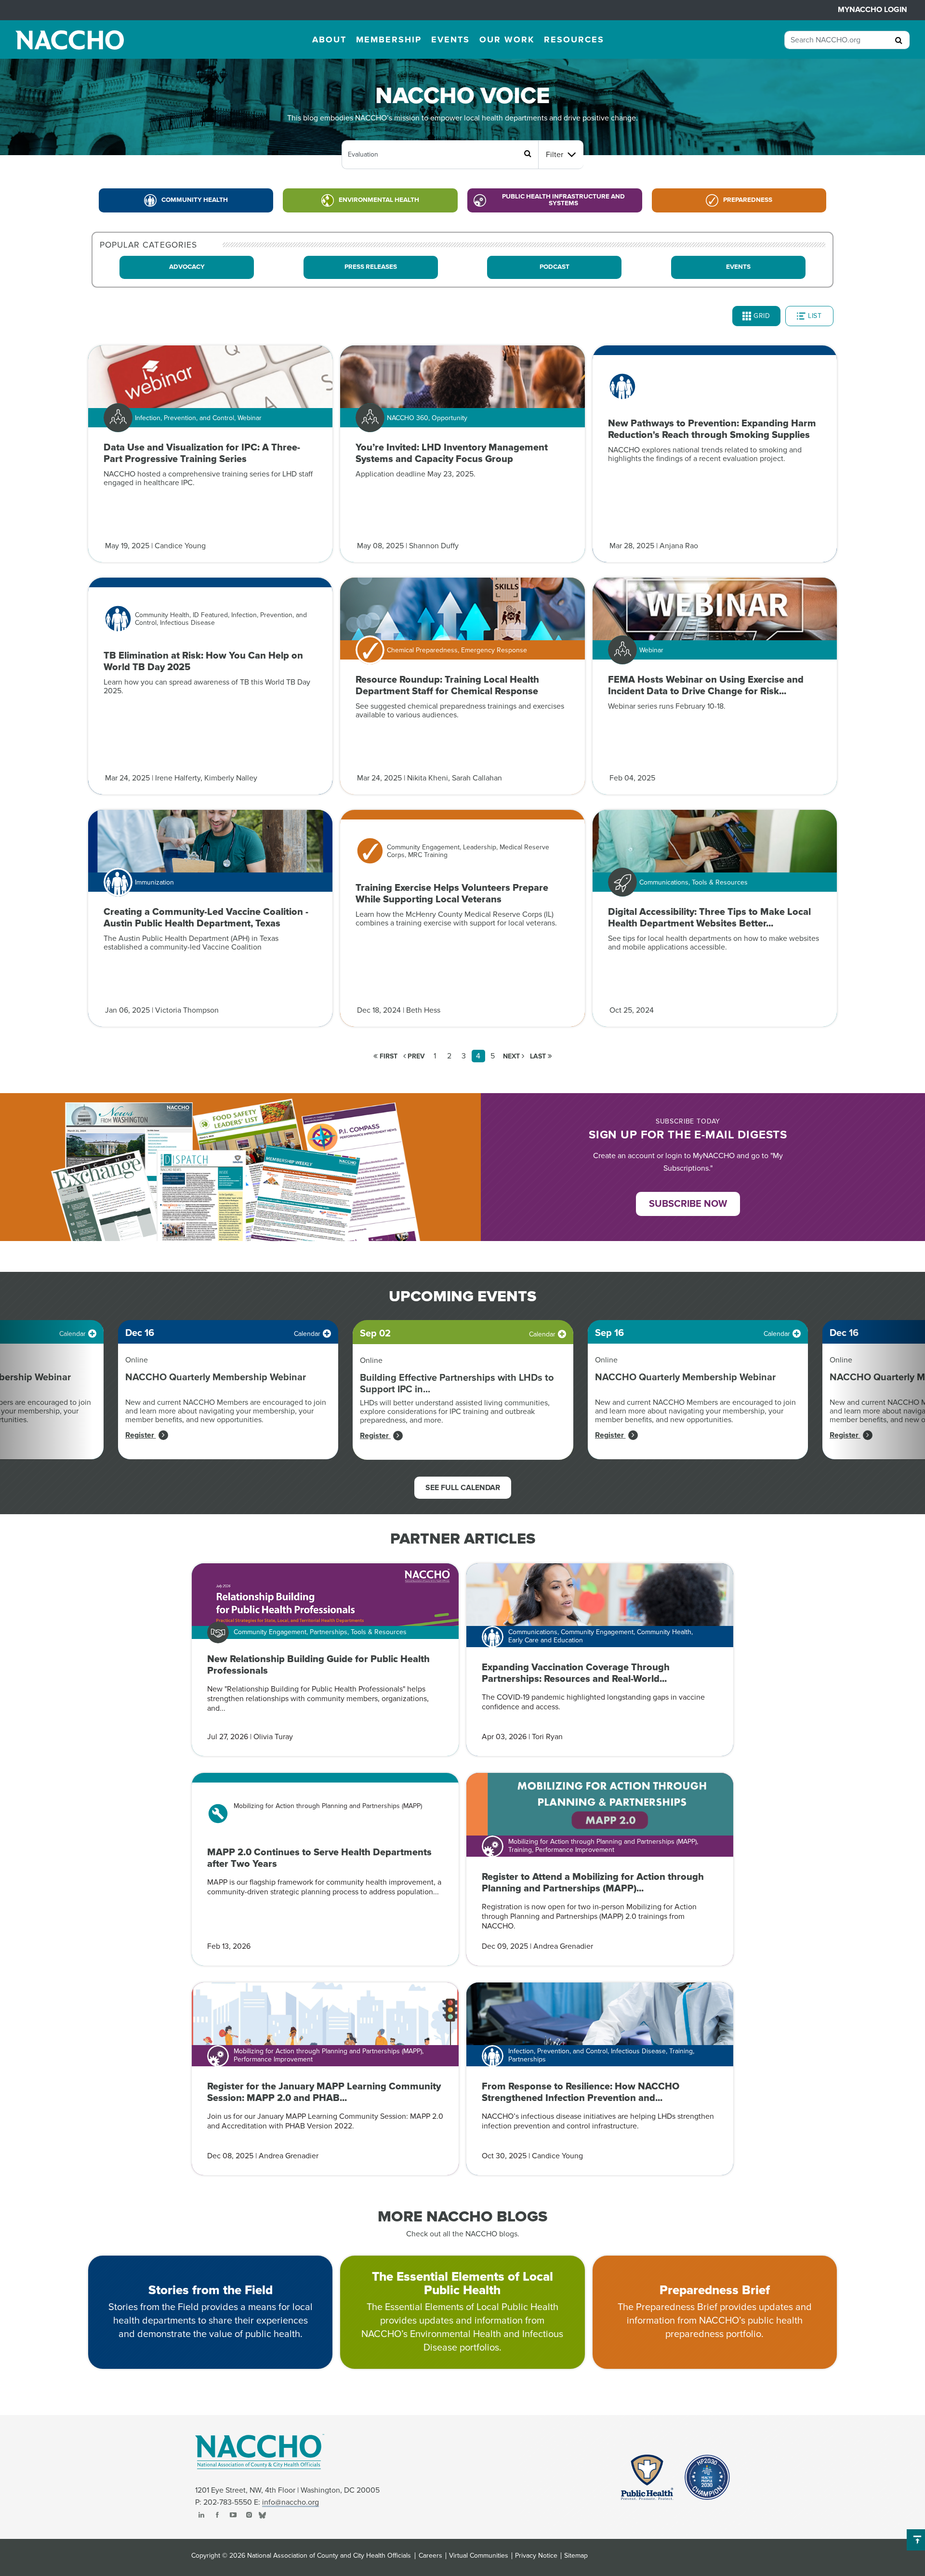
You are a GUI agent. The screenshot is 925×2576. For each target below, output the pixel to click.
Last (539, 1056)
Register (141, 1435)
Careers (430, 2556)
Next (512, 1056)
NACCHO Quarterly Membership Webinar (216, 1377)
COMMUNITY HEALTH (195, 200)
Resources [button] (574, 40)
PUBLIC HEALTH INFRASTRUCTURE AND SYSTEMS (563, 200)
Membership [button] (389, 40)
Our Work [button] (507, 40)
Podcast (555, 267)
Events (738, 267)
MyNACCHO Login (872, 10)
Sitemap (576, 2556)
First (388, 1056)
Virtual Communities (479, 2556)
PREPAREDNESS (748, 200)
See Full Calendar (463, 1488)
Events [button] (450, 40)
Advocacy (187, 267)
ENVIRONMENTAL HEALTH (379, 200)
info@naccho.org (291, 2502)
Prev (415, 1056)
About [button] (329, 40)
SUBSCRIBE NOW (688, 1204)
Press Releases (371, 267)
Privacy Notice (536, 2556)
